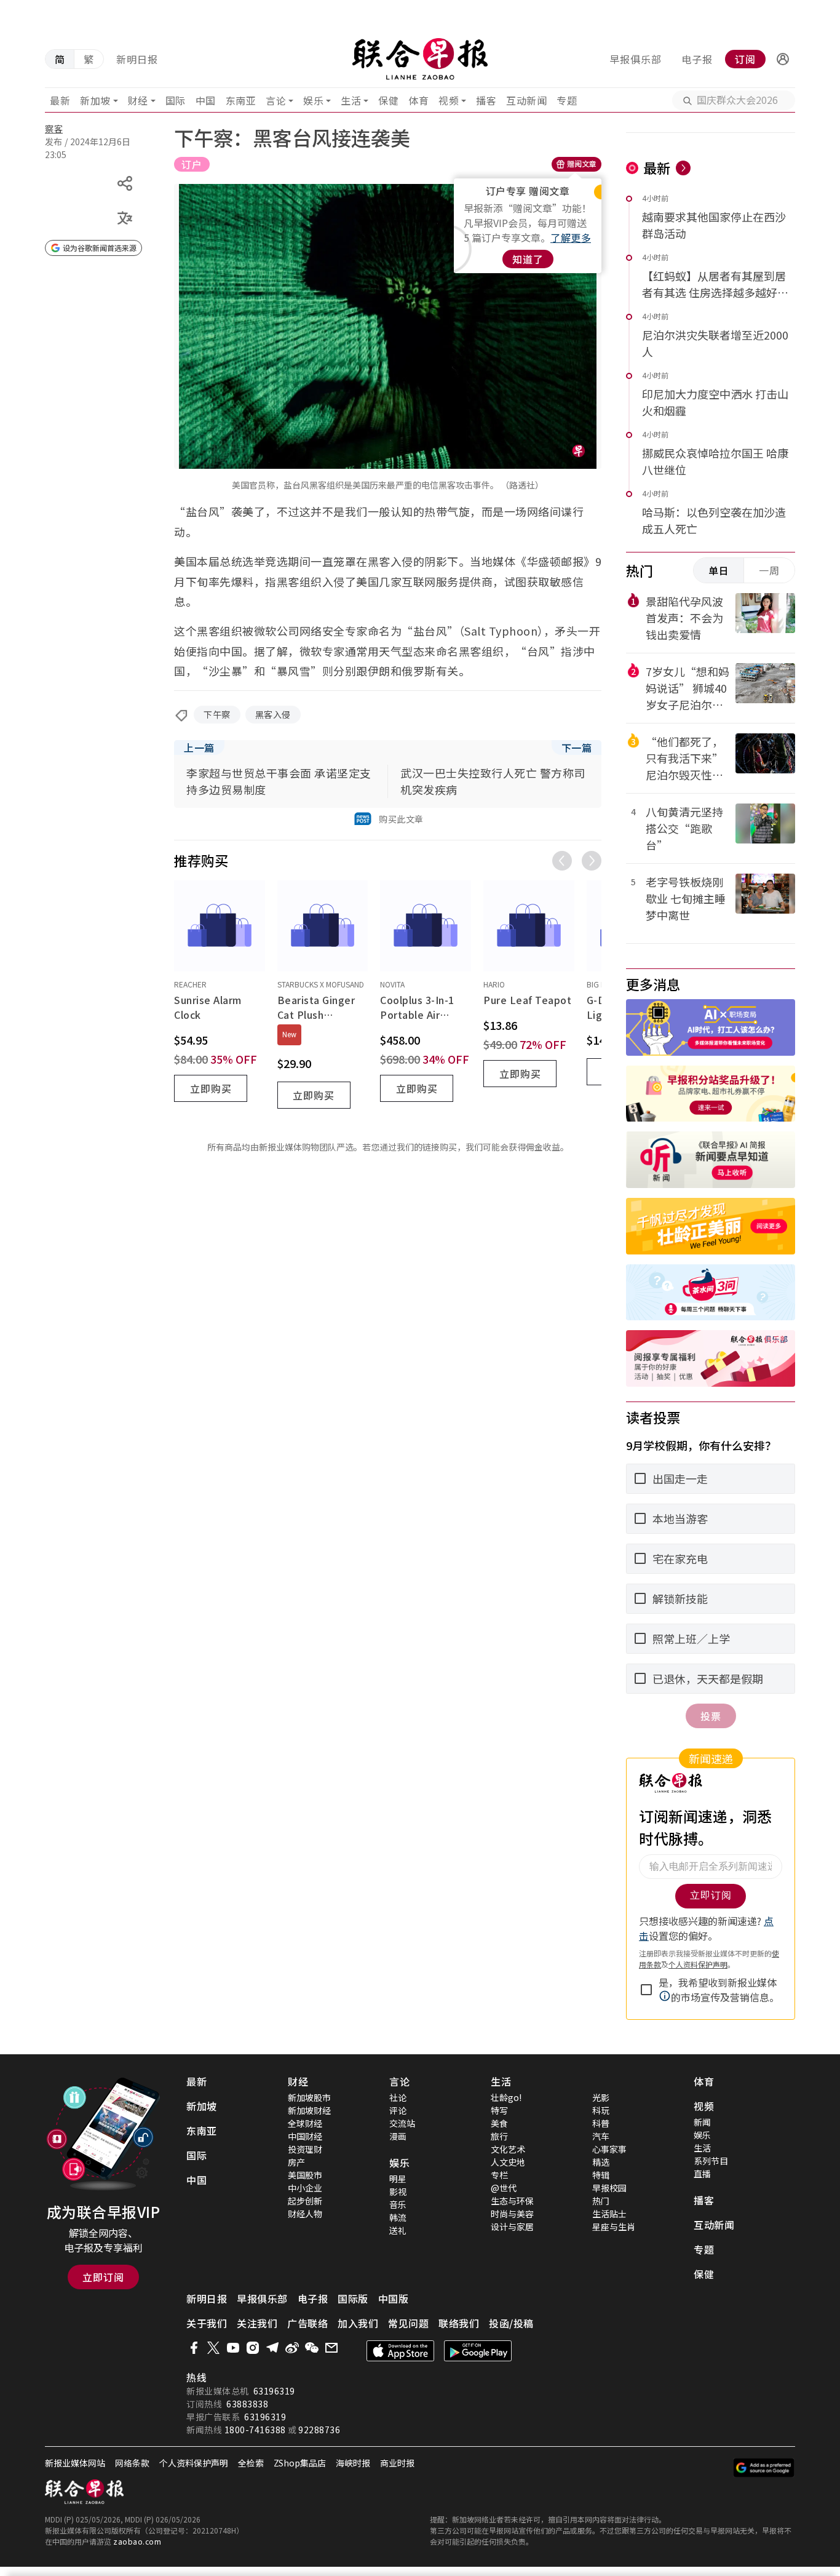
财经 (138, 100)
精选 (601, 2162)
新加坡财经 (309, 2110)
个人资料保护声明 (194, 2463)
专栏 (499, 2175)
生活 (351, 100)
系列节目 (711, 2161)
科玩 (601, 2110)
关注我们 (257, 2323)
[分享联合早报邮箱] (331, 2348)
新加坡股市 (309, 2097)
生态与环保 (512, 2201)
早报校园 (609, 2188)
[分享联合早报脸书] (194, 2348)
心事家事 (609, 2149)
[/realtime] (683, 168)
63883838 (247, 2404)
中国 (206, 100)
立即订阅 (103, 2277)
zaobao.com (137, 2541)
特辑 (601, 2175)
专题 (567, 100)
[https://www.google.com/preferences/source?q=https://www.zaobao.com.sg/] (764, 2468)
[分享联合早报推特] (213, 2348)
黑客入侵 (273, 714)
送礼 (398, 2230)
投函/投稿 (511, 2323)
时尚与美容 (512, 2214)
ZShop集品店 (300, 2463)
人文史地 (508, 2162)
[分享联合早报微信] (312, 2348)
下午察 (217, 714)
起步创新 (305, 2201)
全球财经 (305, 2123)
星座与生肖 (614, 2227)
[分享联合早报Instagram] (253, 2348)
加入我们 (358, 2323)
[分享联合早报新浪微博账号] (292, 2348)
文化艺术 (508, 2149)
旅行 (499, 2136)
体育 (418, 100)
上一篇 (199, 748)
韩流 (398, 2217)
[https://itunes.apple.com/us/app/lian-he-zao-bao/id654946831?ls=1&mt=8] (400, 2351)
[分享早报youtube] (233, 2348)
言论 (276, 100)
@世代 (504, 2188)
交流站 (402, 2123)
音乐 (398, 2204)
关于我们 (207, 2323)
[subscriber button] (783, 59)
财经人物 (305, 2214)
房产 (296, 2162)
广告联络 (307, 2323)
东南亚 (241, 100)
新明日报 (137, 59)
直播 (702, 2174)
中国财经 (305, 2136)
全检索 (251, 2463)
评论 (398, 2110)
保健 (388, 100)
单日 (719, 570)
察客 (54, 129)
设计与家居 (512, 2227)
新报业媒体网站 (75, 2463)
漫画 (398, 2136)
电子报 (697, 59)
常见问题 (408, 2323)
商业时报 (397, 2463)
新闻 (702, 2122)
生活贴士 (609, 2214)
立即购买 (211, 1088)
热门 (601, 2201)
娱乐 (313, 100)
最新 (60, 100)
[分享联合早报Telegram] (272, 2348)
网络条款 (132, 2463)
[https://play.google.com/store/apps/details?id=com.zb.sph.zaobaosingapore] (478, 2351)
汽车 (601, 2136)
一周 (769, 570)
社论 (398, 2097)
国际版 (353, 2299)
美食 (499, 2123)
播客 (486, 100)
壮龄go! (506, 2097)
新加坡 (95, 100)
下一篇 (577, 748)
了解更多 (571, 237)
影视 (398, 2191)
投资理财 (305, 2149)
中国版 (394, 2299)
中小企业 (305, 2188)
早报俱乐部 (636, 59)
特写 (499, 2110)
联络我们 (459, 2323)
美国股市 (305, 2175)
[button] (783, 59)
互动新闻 (526, 100)
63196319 (274, 2391)
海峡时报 (353, 2463)
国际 (176, 100)
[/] (420, 59)
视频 (449, 100)
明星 (398, 2179)
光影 (601, 2097)
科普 (601, 2123)
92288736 (319, 2430)
